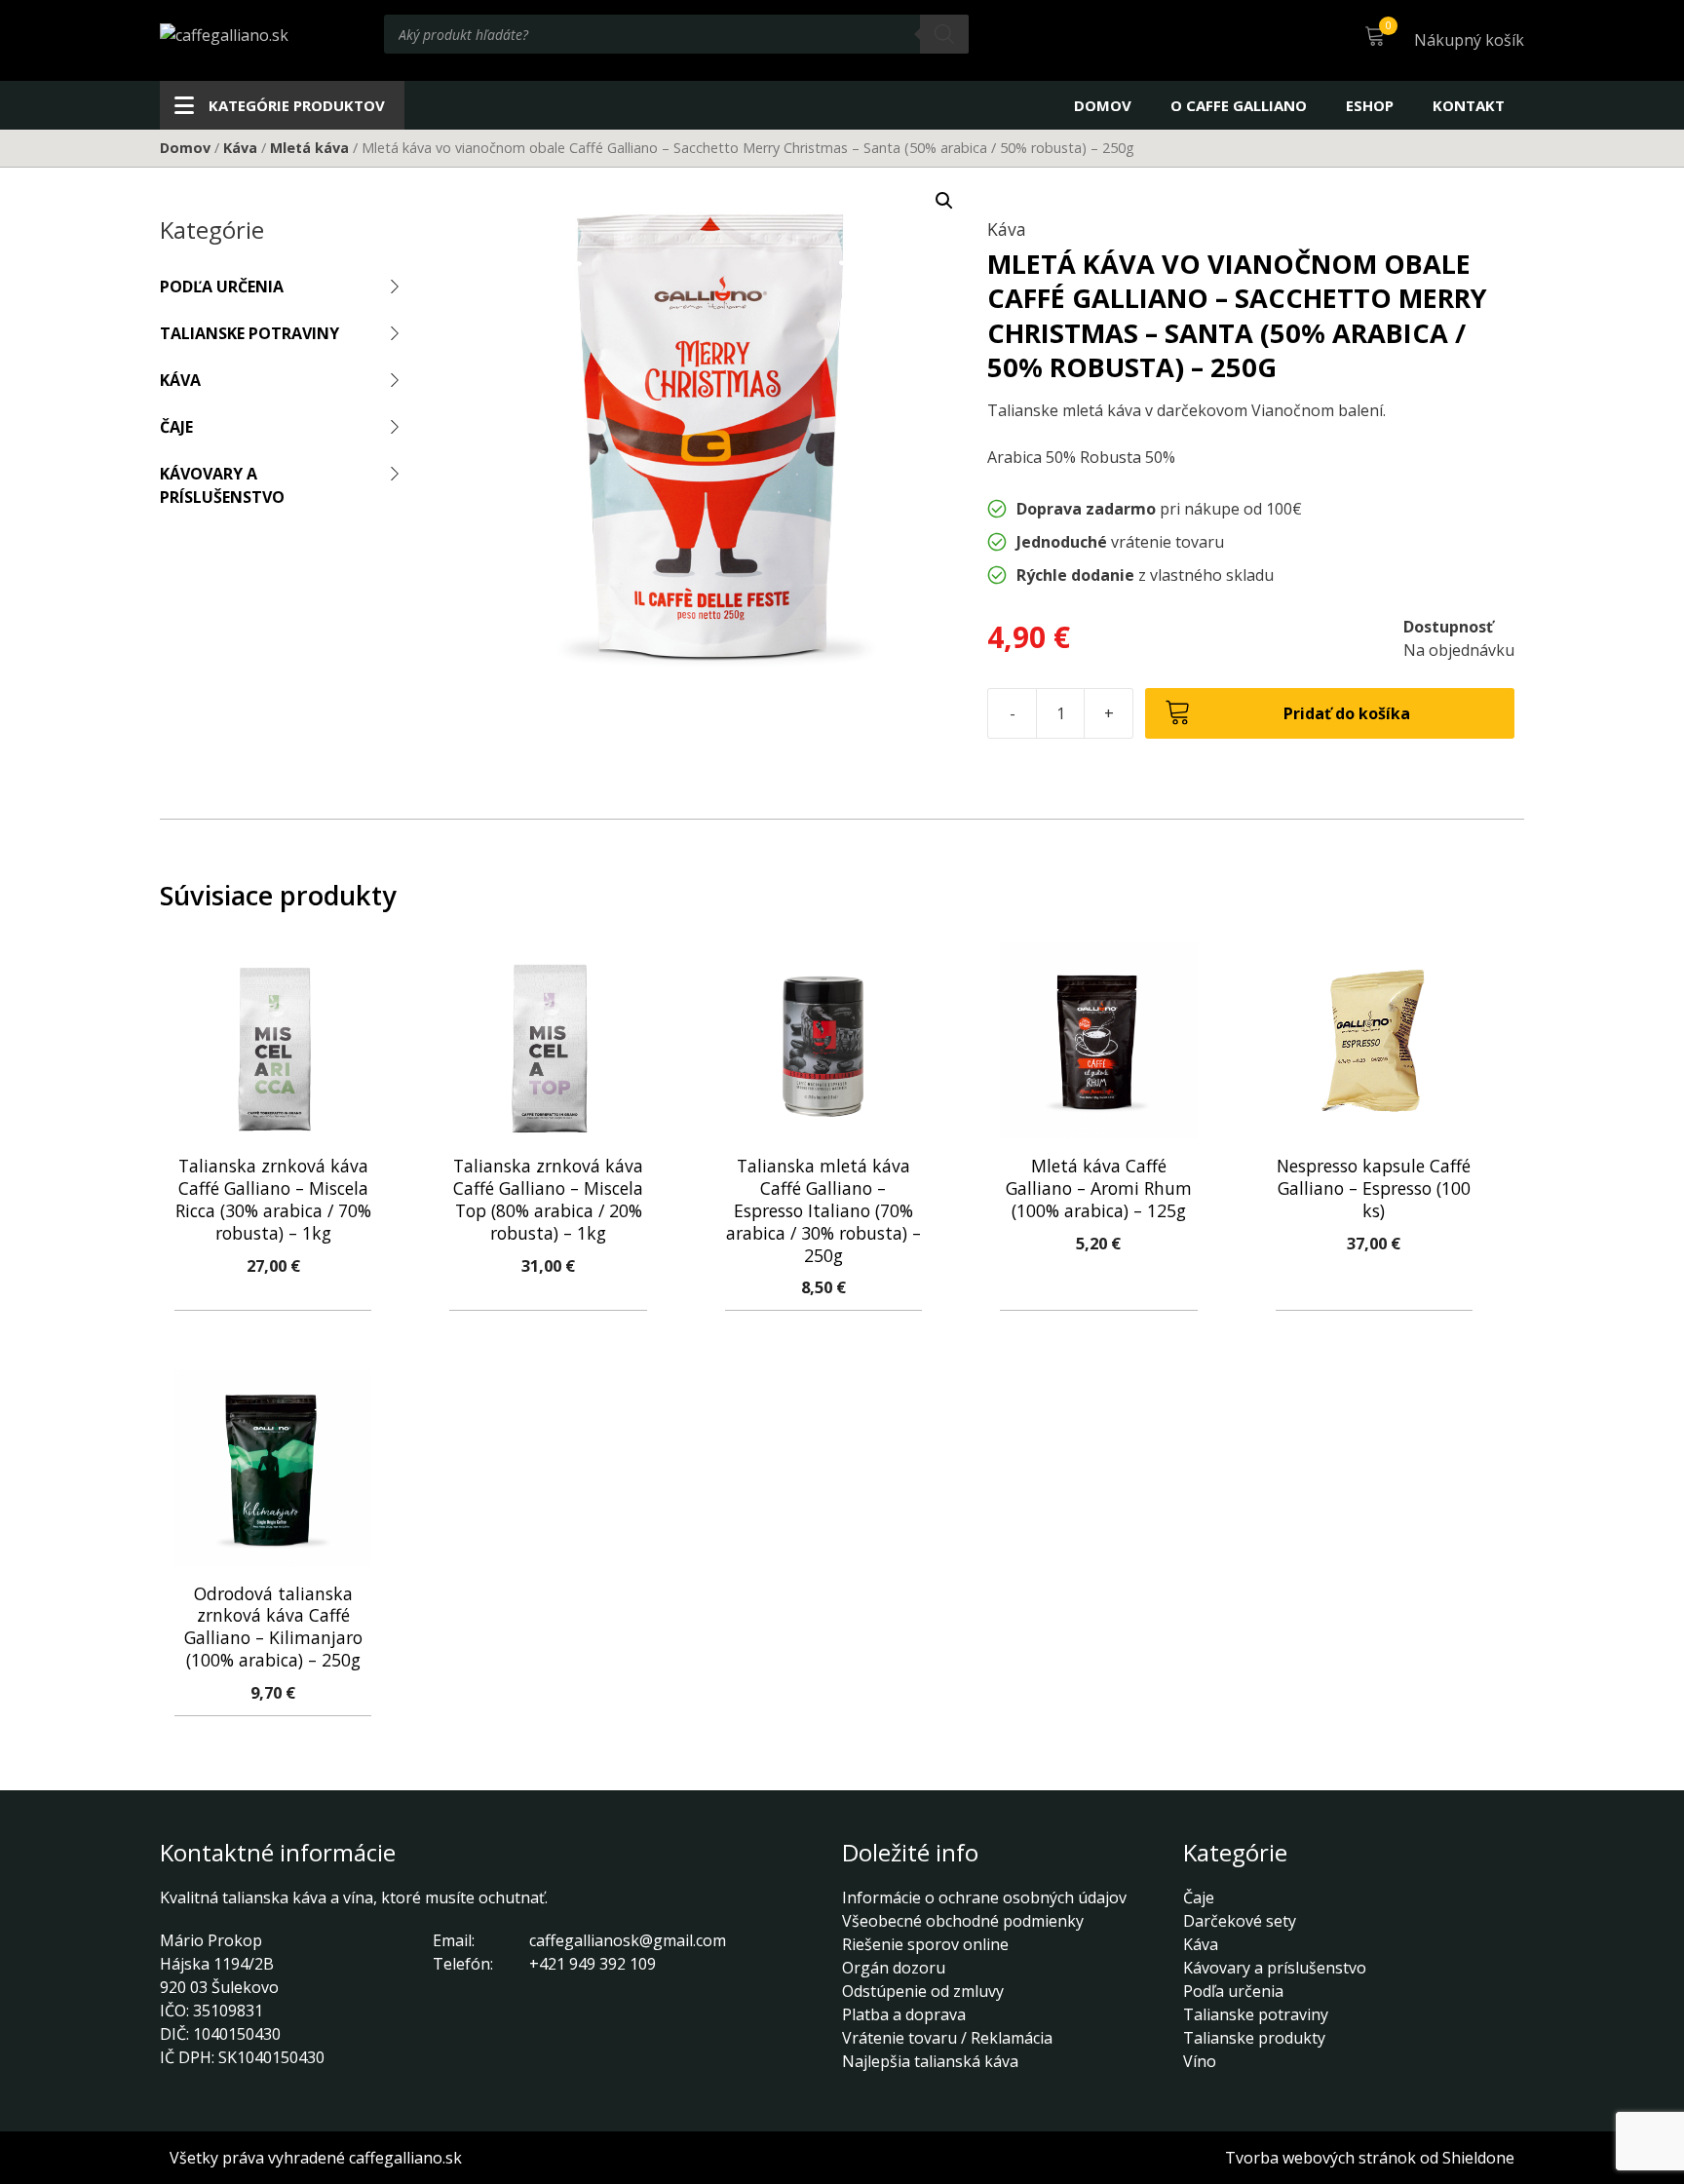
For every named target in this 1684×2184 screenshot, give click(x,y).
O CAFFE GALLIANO (1239, 105)
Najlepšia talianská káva (930, 2061)
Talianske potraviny (249, 333)
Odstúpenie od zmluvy (923, 1991)
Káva (240, 148)
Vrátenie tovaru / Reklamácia (947, 2038)
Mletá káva (309, 148)
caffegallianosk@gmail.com (628, 1940)
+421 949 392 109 (593, 1964)
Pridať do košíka (1347, 713)
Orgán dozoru (894, 1968)
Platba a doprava (904, 2014)
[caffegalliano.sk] (224, 34)
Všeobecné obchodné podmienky (963, 1921)
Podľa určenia (222, 287)
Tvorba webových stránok (1320, 2158)
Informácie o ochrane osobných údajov (984, 1897)
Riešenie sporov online (925, 1944)
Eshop (1370, 105)
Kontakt (1469, 105)
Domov (1103, 105)
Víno (1200, 2061)
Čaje (176, 427)
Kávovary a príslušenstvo (222, 485)
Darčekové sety (1240, 1921)
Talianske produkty (1254, 2038)
